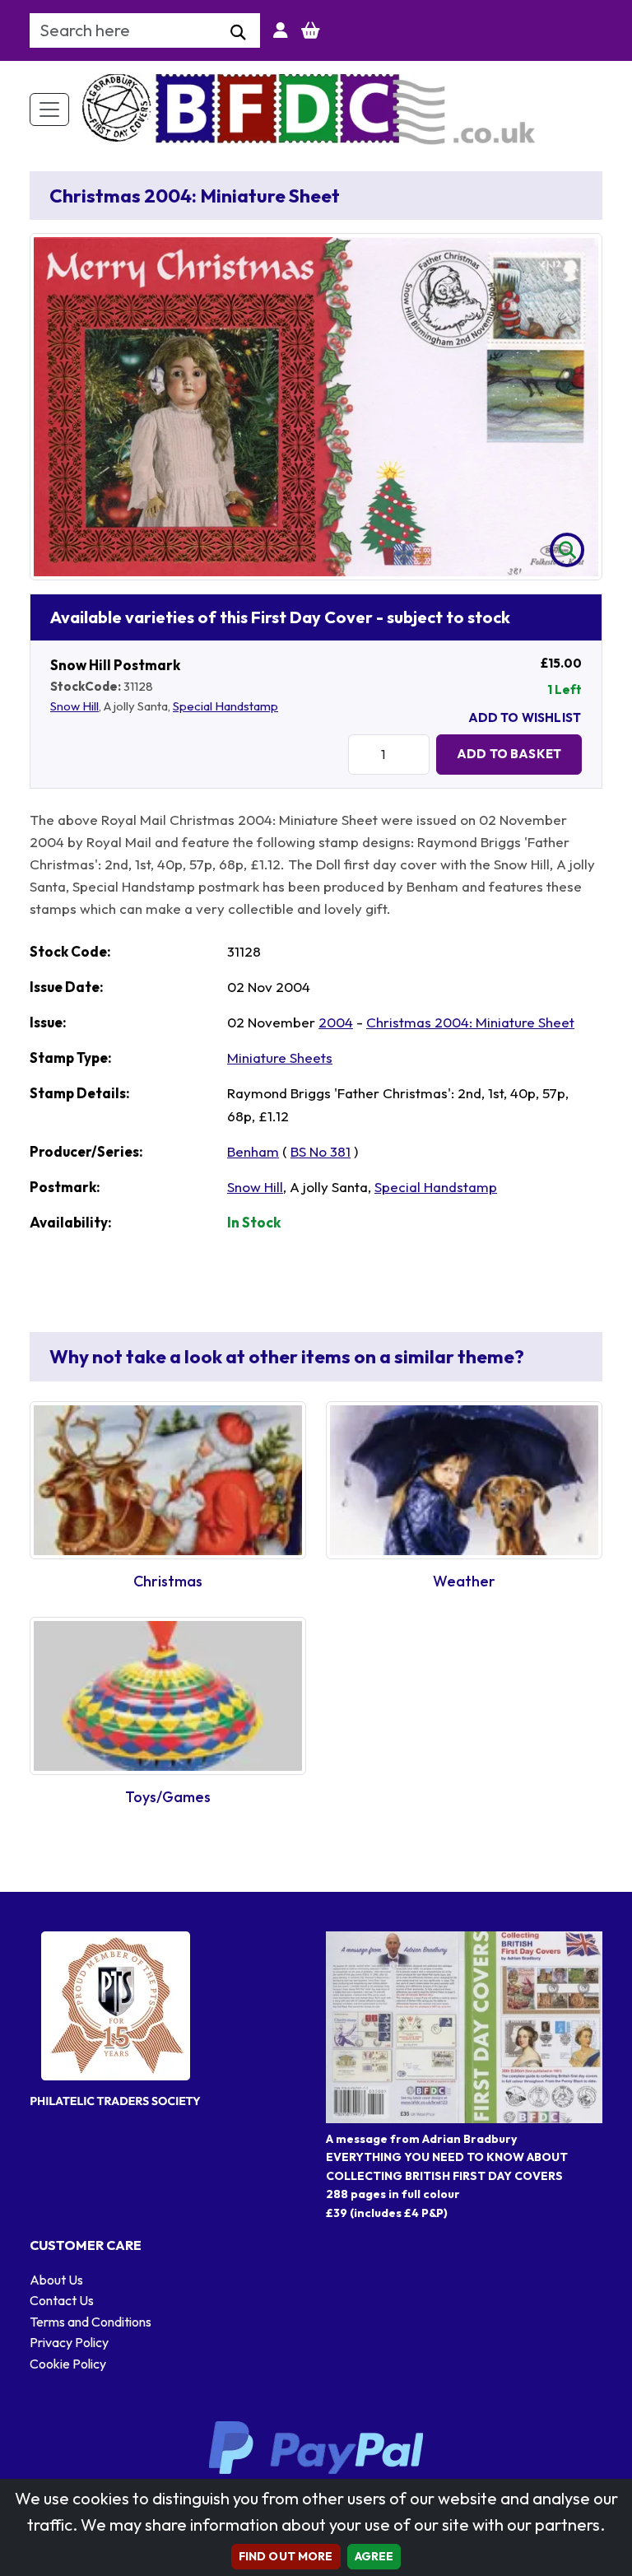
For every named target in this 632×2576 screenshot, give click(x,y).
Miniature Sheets (280, 1057)
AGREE (374, 2556)
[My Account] (281, 30)
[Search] (238, 33)
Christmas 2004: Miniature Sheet (470, 1022)
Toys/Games (168, 1797)
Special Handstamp (225, 706)
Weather (464, 1581)
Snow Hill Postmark (115, 665)
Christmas (168, 1581)
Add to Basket (509, 754)
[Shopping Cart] (311, 30)
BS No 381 (321, 1151)
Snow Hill (74, 706)
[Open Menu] (49, 109)
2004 (336, 1022)
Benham (253, 1151)
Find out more (286, 2556)
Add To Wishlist (525, 717)
